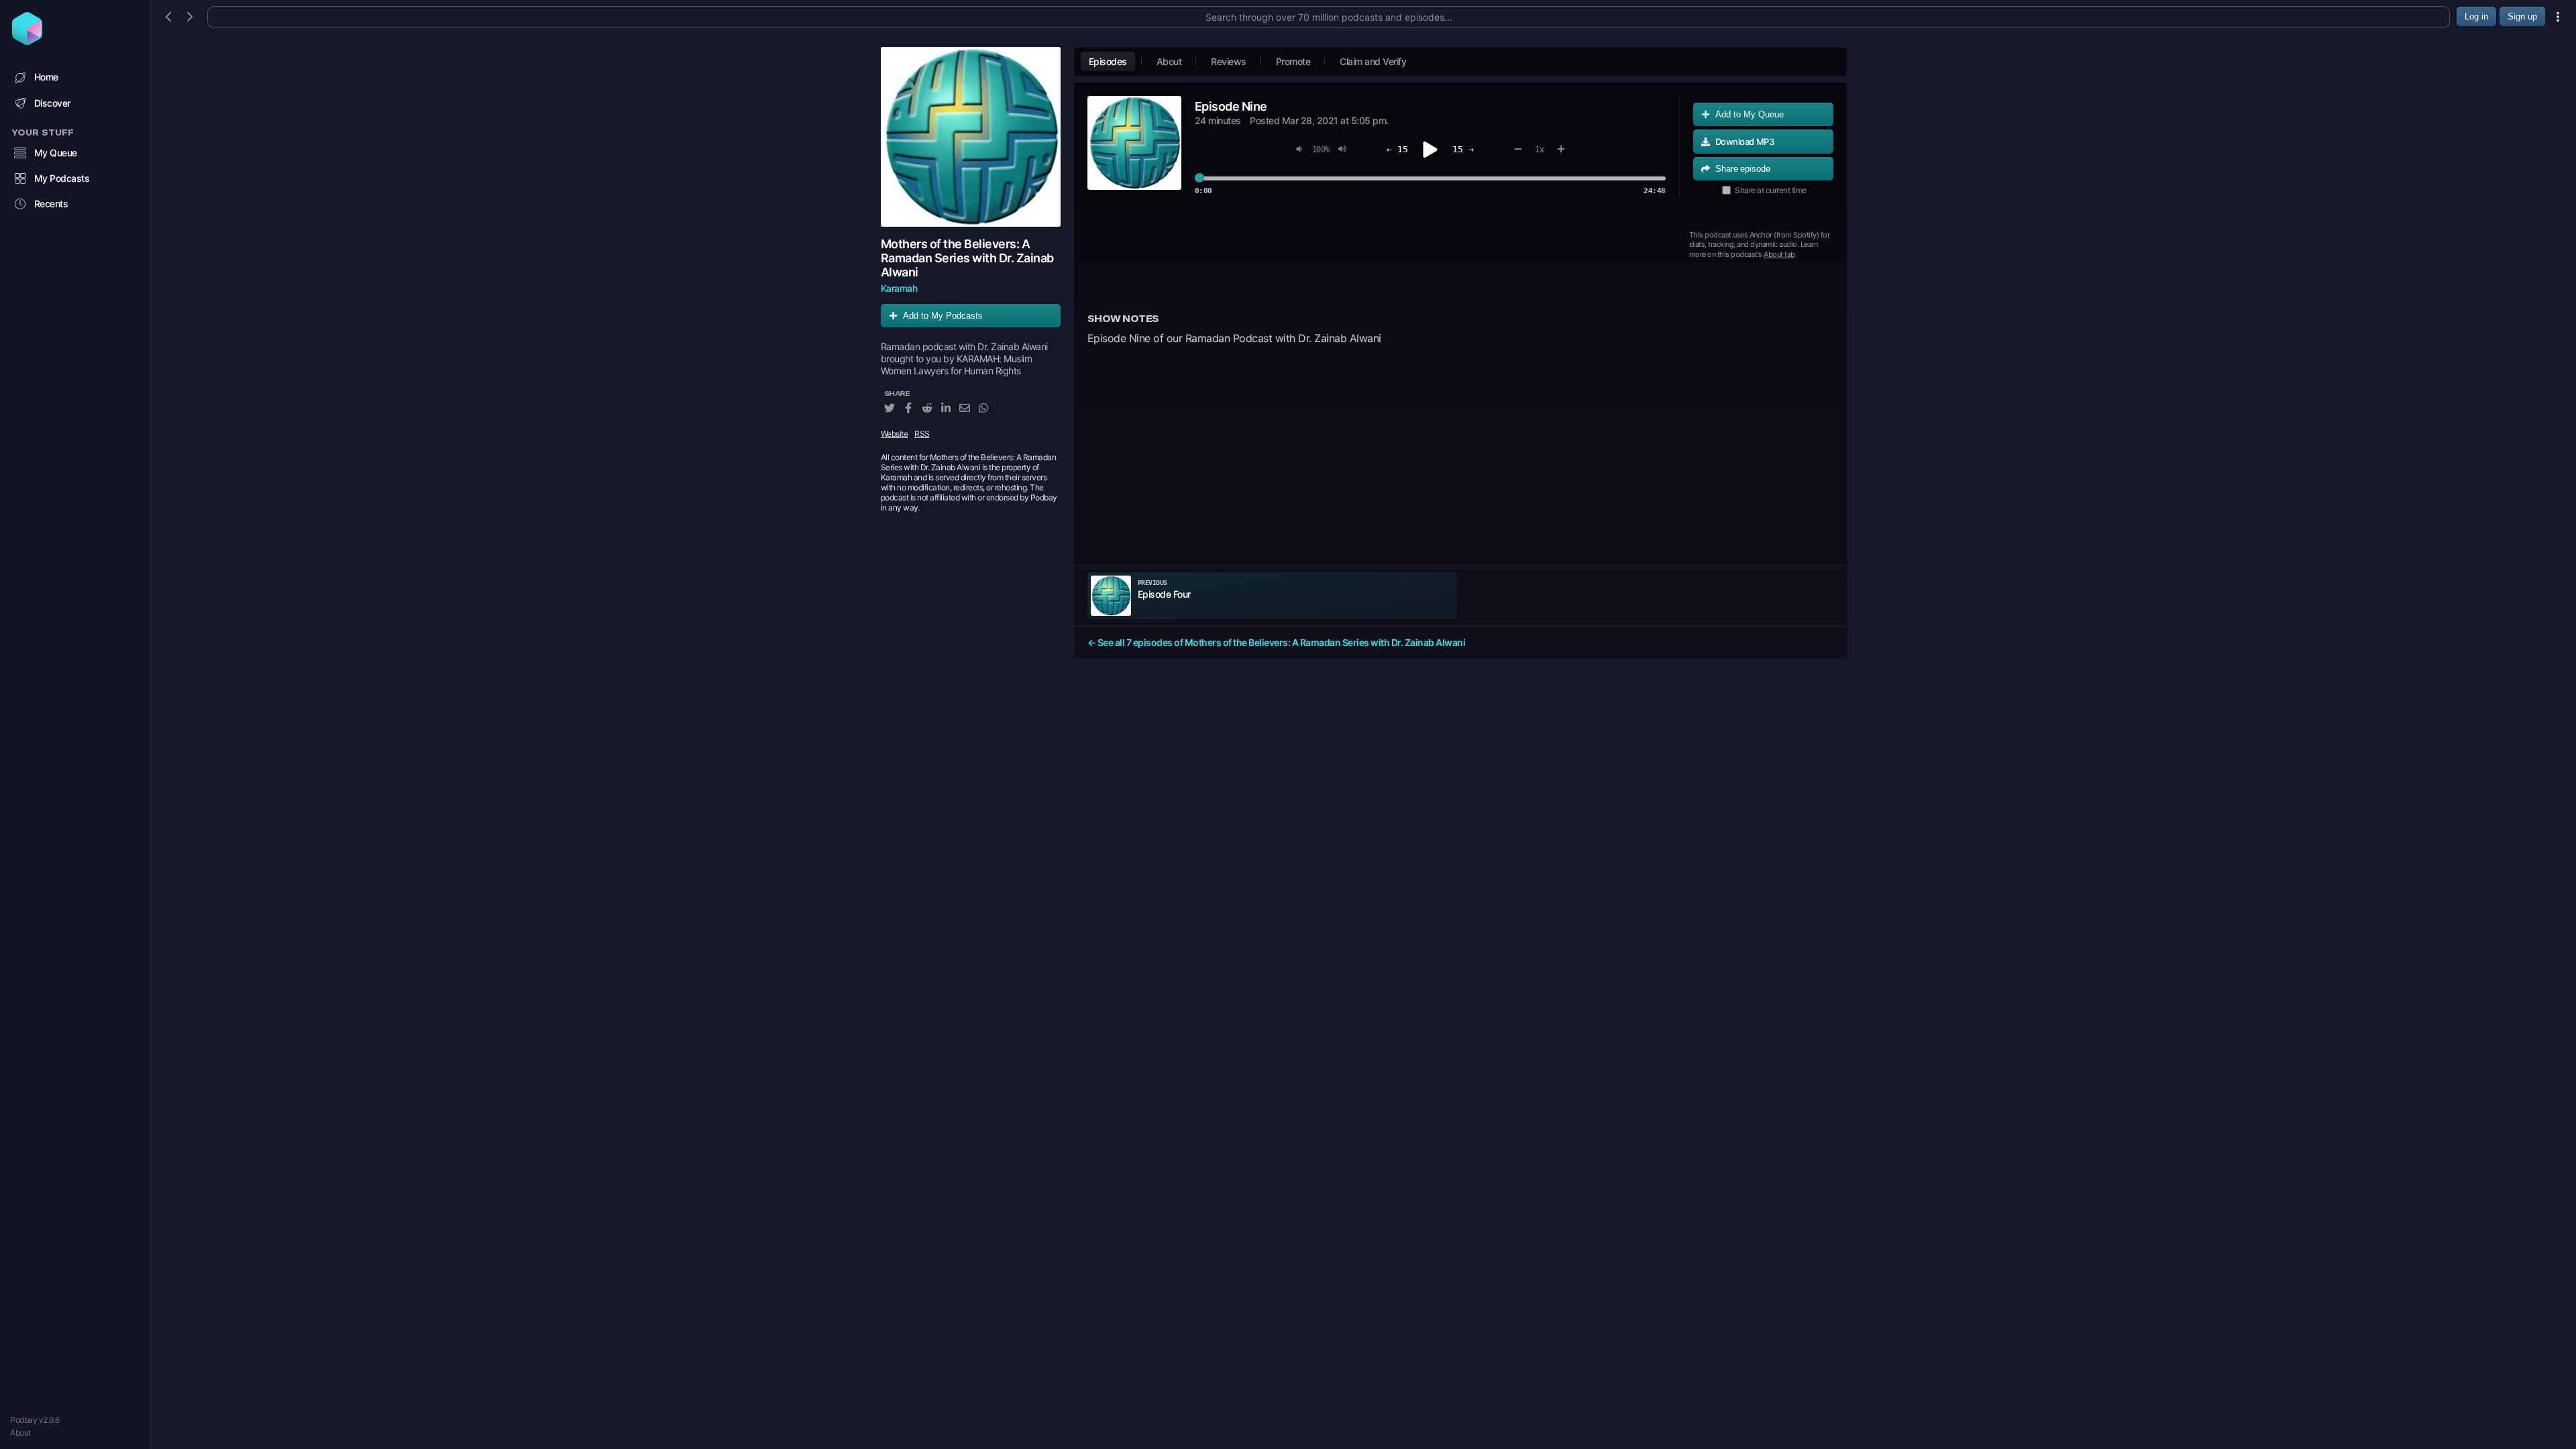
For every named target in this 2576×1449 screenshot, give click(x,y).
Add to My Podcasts (943, 316)
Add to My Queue (1750, 114)
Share (1743, 169)
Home (46, 77)
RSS (922, 434)
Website (895, 434)
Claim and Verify (1373, 61)
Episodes (1108, 61)
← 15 (1397, 149)
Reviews (1229, 61)
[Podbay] (27, 41)
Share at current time (1771, 190)
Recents (51, 204)
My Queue (56, 153)
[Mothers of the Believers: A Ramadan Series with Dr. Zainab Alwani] (971, 137)
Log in (2476, 16)
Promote (1293, 61)
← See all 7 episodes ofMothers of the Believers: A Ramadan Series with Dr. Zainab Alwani (1277, 642)
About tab (1779, 254)
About (20, 1433)
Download (1745, 142)
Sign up (2522, 16)
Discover (52, 103)
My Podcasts (62, 178)
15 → (1463, 149)
